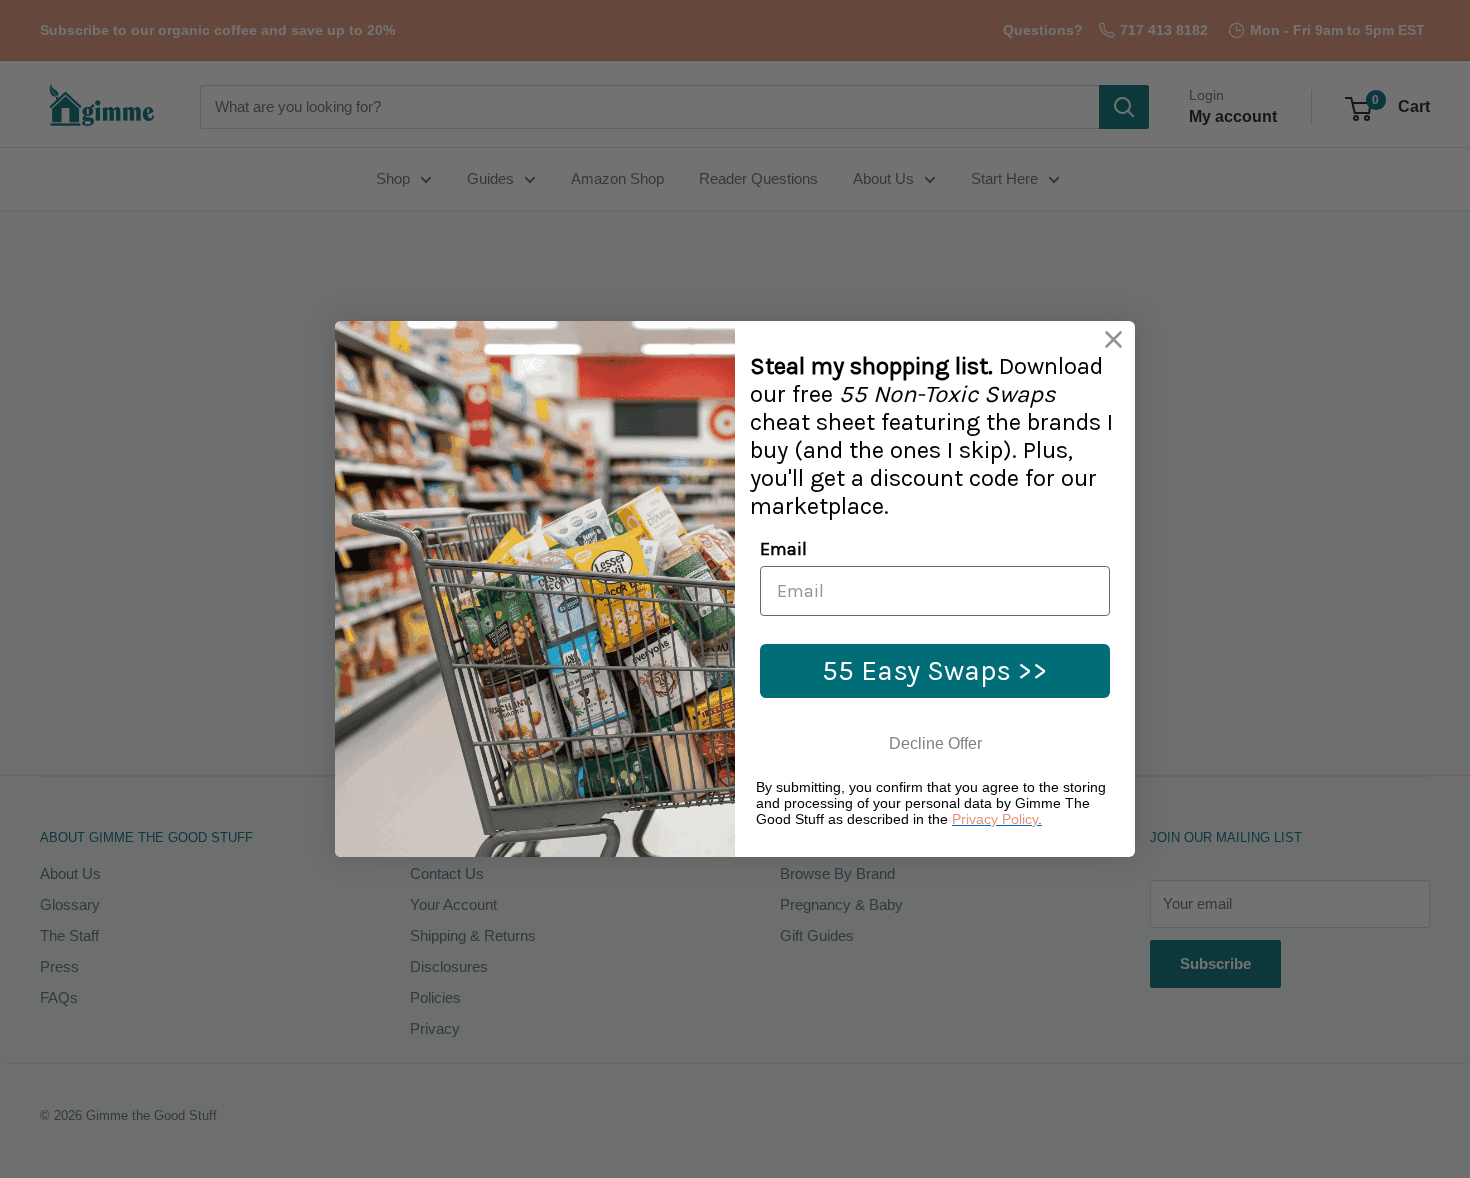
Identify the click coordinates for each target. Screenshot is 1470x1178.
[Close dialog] (1113, 339)
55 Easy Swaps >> (935, 670)
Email (783, 549)
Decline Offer (935, 743)
